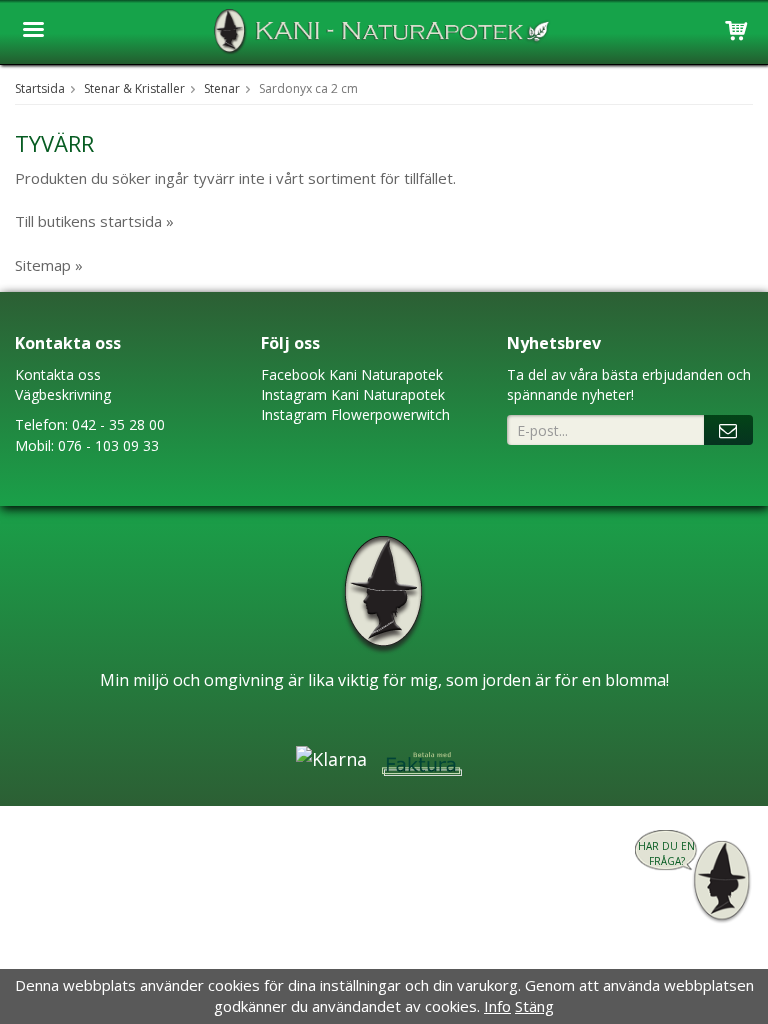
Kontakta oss (58, 374)
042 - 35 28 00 (118, 424)
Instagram (294, 394)
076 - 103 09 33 (108, 445)
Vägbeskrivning (63, 394)
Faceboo (289, 374)
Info (497, 1006)
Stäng (534, 1006)
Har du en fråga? (666, 853)
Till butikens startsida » (94, 221)
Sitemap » (49, 265)
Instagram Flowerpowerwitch (355, 414)
